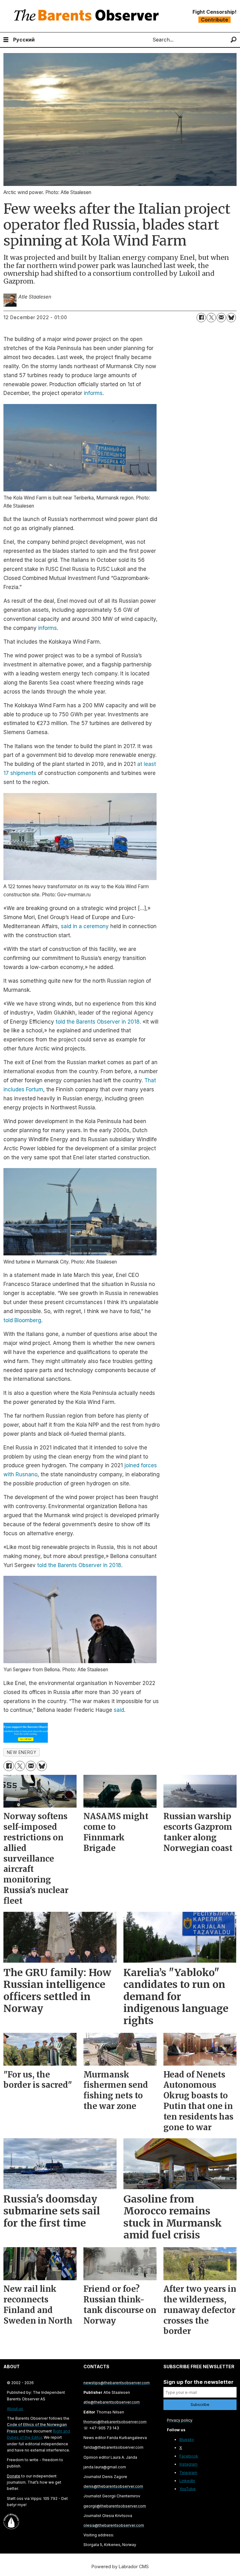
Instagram (188, 2464)
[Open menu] (6, 40)
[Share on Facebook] (201, 318)
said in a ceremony (85, 926)
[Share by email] (221, 318)
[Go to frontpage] (88, 16)
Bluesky (187, 2440)
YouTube (187, 2489)
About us (15, 2409)
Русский (24, 40)
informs (93, 393)
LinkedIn (187, 2481)
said (119, 1710)
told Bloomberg (22, 1320)
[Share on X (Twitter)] (211, 318)
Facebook (189, 2456)
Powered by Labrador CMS (120, 2566)
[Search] (234, 40)
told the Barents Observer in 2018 (98, 1022)
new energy (22, 1752)
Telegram (188, 2473)
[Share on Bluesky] (231, 318)
